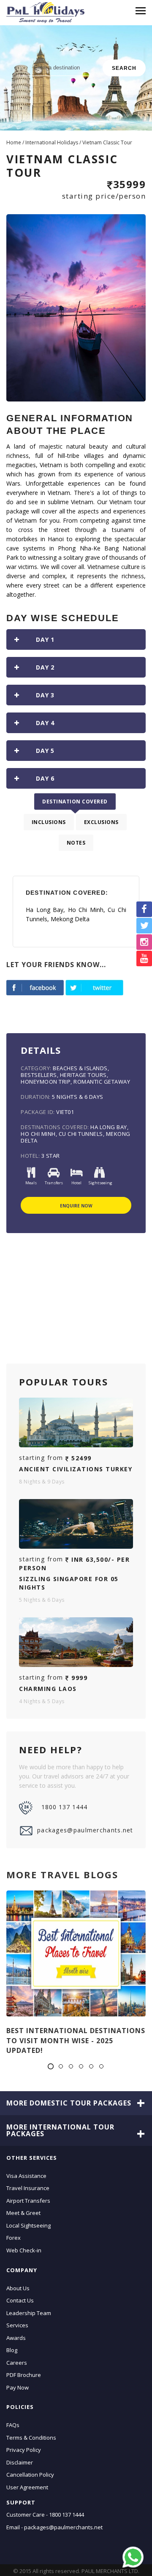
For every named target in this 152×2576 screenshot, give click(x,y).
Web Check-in (24, 2250)
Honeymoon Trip (46, 1082)
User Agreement (27, 2487)
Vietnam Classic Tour (107, 142)
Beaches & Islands (80, 1068)
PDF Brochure (24, 2375)
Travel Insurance (28, 2188)
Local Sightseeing (28, 2225)
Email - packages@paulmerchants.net (54, 2527)
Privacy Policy (24, 2450)
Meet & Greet (23, 2213)
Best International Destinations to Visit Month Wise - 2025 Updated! (76, 2040)
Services (17, 2325)
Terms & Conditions (31, 2437)
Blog (12, 2350)
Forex (14, 2238)
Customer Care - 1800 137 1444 (45, 2515)
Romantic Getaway (102, 1082)
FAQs (13, 2425)
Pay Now (18, 2387)
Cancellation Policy (30, 2475)
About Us (18, 2288)
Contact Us (20, 2300)
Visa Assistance (26, 2175)
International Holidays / (54, 142)
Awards (16, 2337)
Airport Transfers (28, 2200)
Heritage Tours (83, 1075)
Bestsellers (39, 1075)
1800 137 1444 (64, 1807)
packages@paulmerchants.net (85, 1830)
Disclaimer (20, 2462)
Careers (17, 2362)
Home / (16, 142)
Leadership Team (29, 2313)
